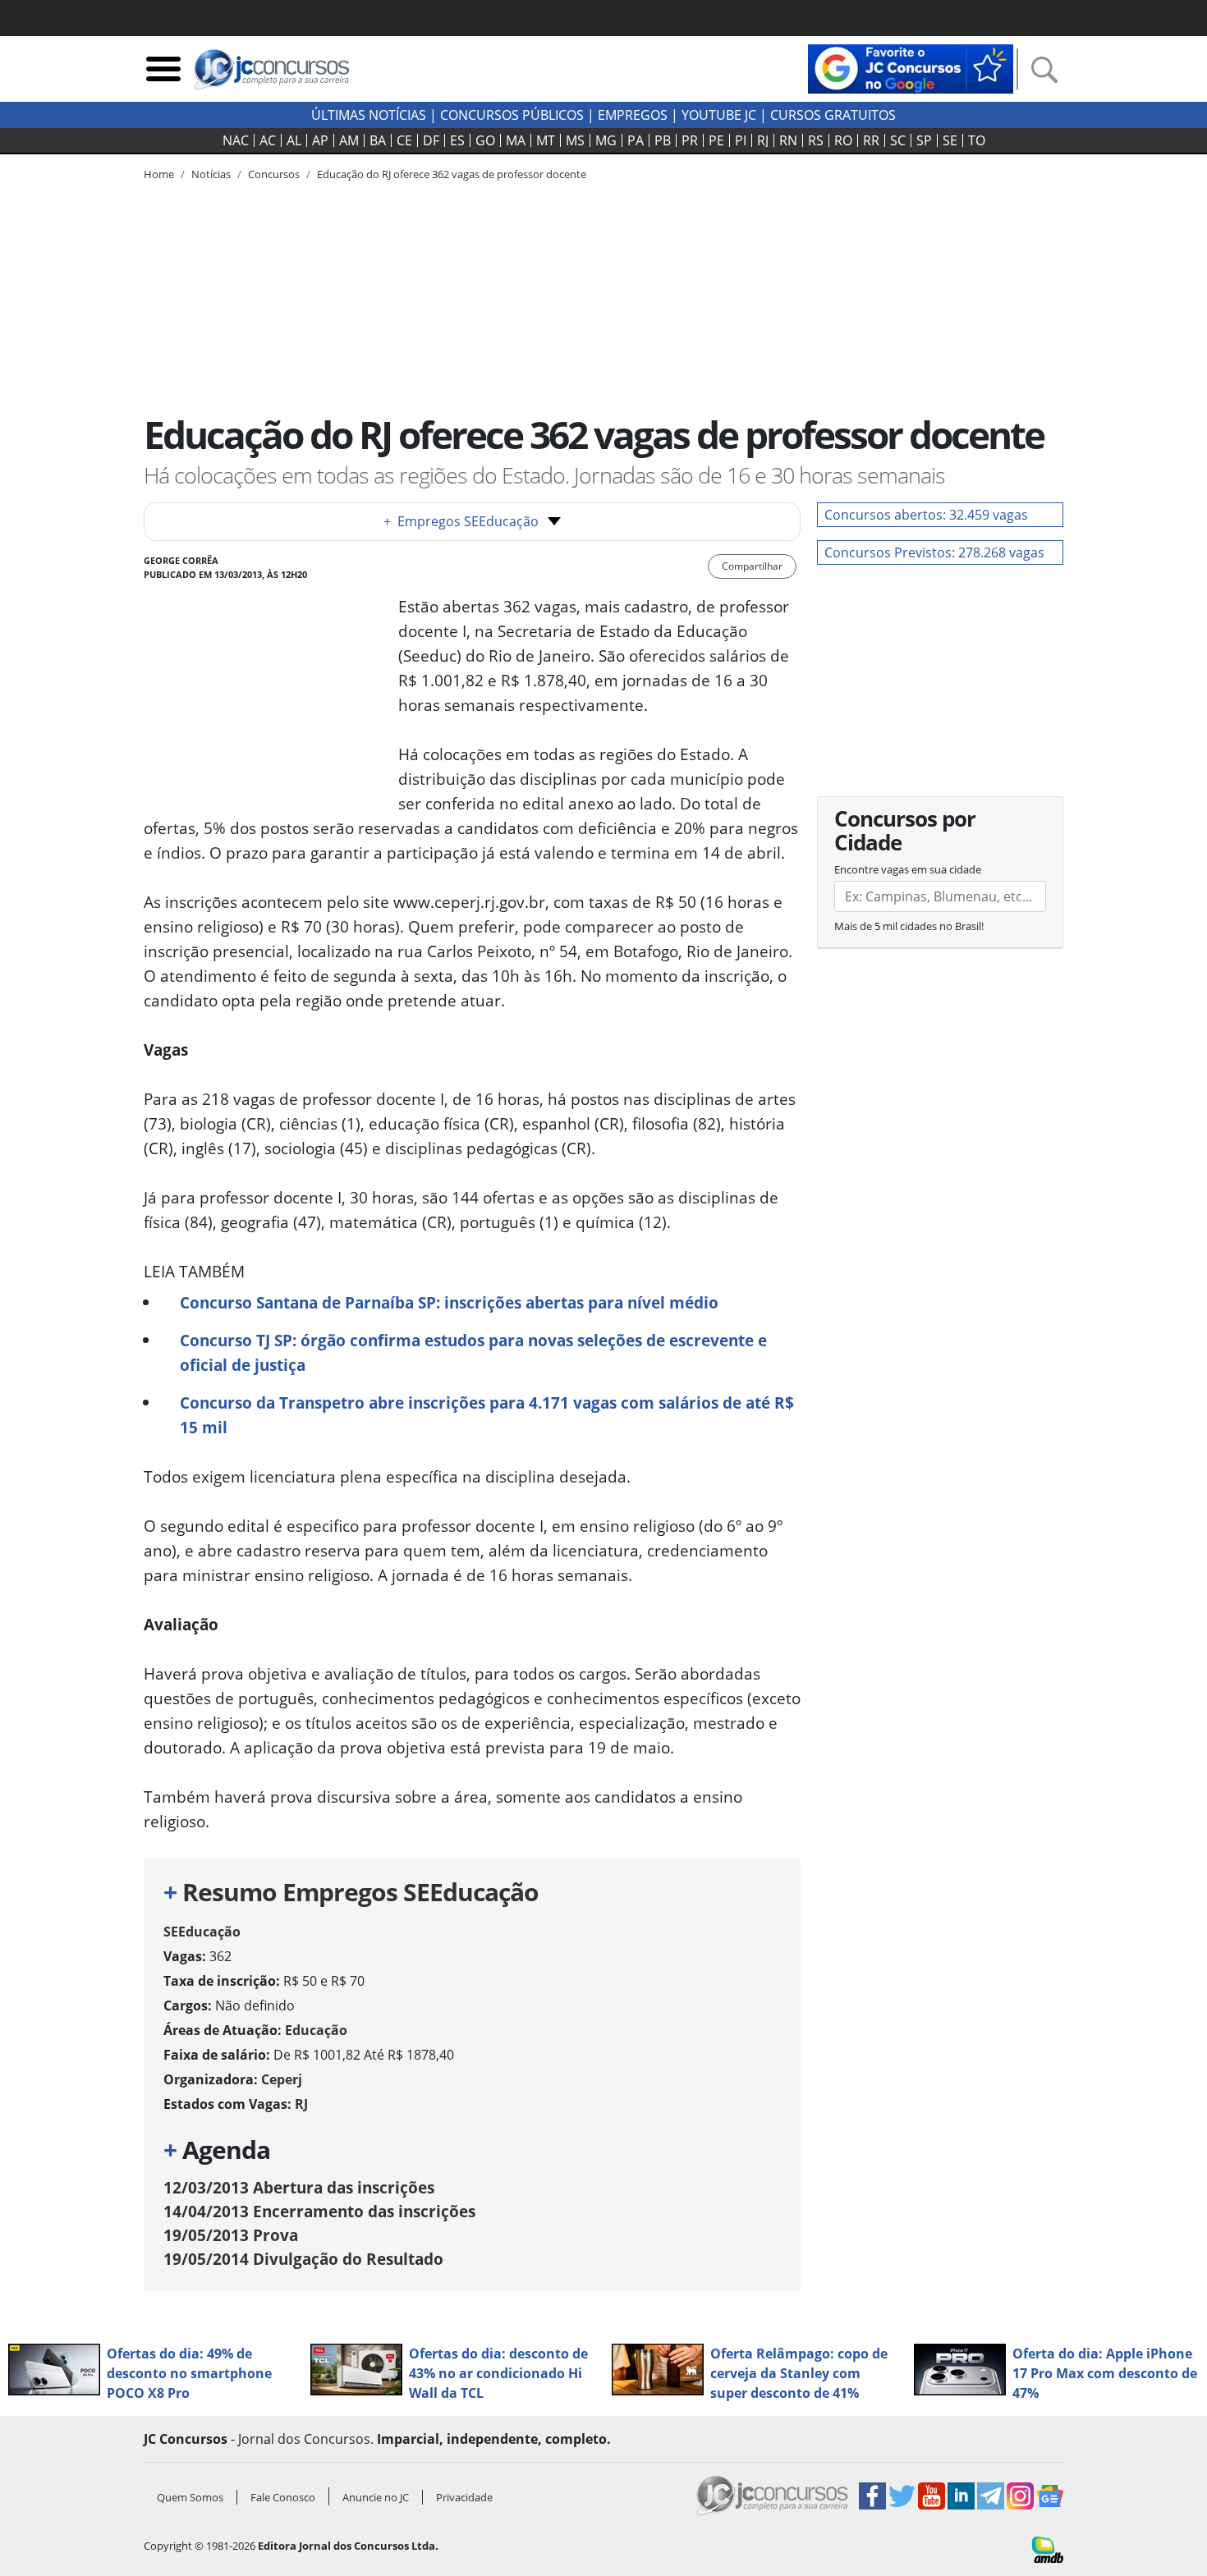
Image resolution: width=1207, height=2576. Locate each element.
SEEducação (202, 1932)
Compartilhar (752, 566)
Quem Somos (190, 2497)
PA (636, 140)
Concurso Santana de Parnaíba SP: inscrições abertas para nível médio (449, 1302)
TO (977, 140)
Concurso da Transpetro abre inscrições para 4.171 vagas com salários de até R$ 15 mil (487, 1415)
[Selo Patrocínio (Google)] (911, 67)
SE (950, 140)
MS (575, 140)
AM (349, 140)
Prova (231, 2235)
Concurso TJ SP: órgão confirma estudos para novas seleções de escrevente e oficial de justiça (473, 1352)
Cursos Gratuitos (833, 115)
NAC (236, 140)
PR (690, 140)
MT (546, 140)
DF (431, 140)
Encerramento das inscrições (319, 2211)
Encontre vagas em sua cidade (908, 869)
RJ (763, 140)
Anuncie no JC (376, 2497)
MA (516, 140)
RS (816, 140)
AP (320, 140)
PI (741, 140)
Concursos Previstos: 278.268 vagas (934, 552)
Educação (316, 2030)
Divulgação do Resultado (303, 2259)
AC (268, 140)
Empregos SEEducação (461, 521)
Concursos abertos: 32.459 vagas (926, 515)
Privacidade (464, 2497)
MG (606, 140)
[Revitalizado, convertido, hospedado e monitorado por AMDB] (1048, 2548)
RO (843, 140)
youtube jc (719, 115)
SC (898, 140)
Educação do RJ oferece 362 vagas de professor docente (452, 174)
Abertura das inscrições (299, 2187)
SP (924, 140)
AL (294, 140)
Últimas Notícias (369, 115)
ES (457, 140)
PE (716, 140)
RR (871, 140)
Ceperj (282, 2079)
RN (788, 140)
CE (404, 140)
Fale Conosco (283, 2497)
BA (378, 140)
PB (663, 140)
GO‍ (485, 140)
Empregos (633, 115)
